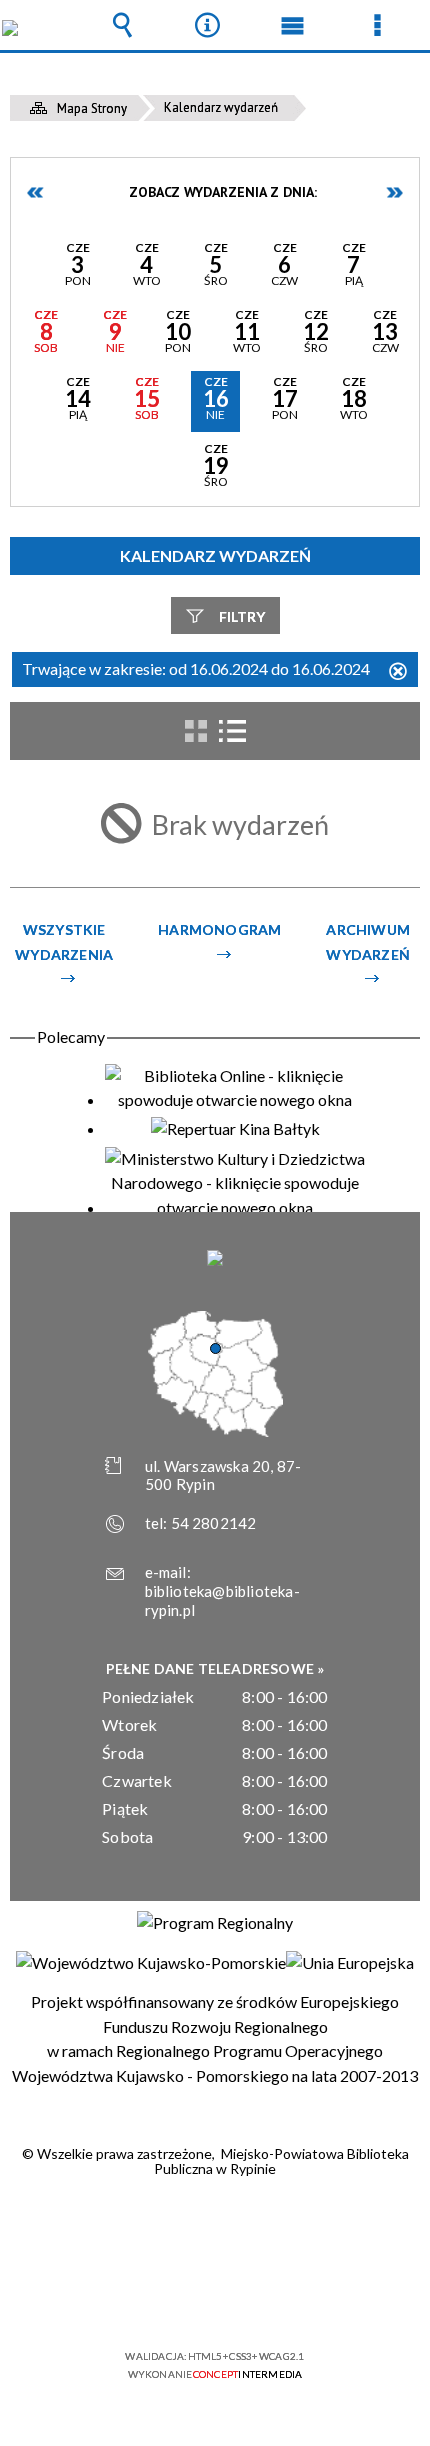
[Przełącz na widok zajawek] (196, 731)
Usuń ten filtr (398, 672)
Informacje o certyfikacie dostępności (215, 2227)
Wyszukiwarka (123, 25)
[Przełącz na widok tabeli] (232, 731)
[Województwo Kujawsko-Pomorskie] (151, 1963)
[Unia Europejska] (350, 1963)
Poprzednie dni (36, 192)
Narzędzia (208, 25)
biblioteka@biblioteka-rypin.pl (222, 1600)
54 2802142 (214, 1523)
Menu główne (293, 25)
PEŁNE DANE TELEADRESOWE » (215, 1668)
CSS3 (213, 2298)
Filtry (242, 616)
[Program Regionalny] (215, 1923)
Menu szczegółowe (378, 25)
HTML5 (183, 2298)
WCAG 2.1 (276, 2297)
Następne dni (394, 192)
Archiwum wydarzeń (368, 941)
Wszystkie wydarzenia (64, 941)
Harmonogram (219, 929)
